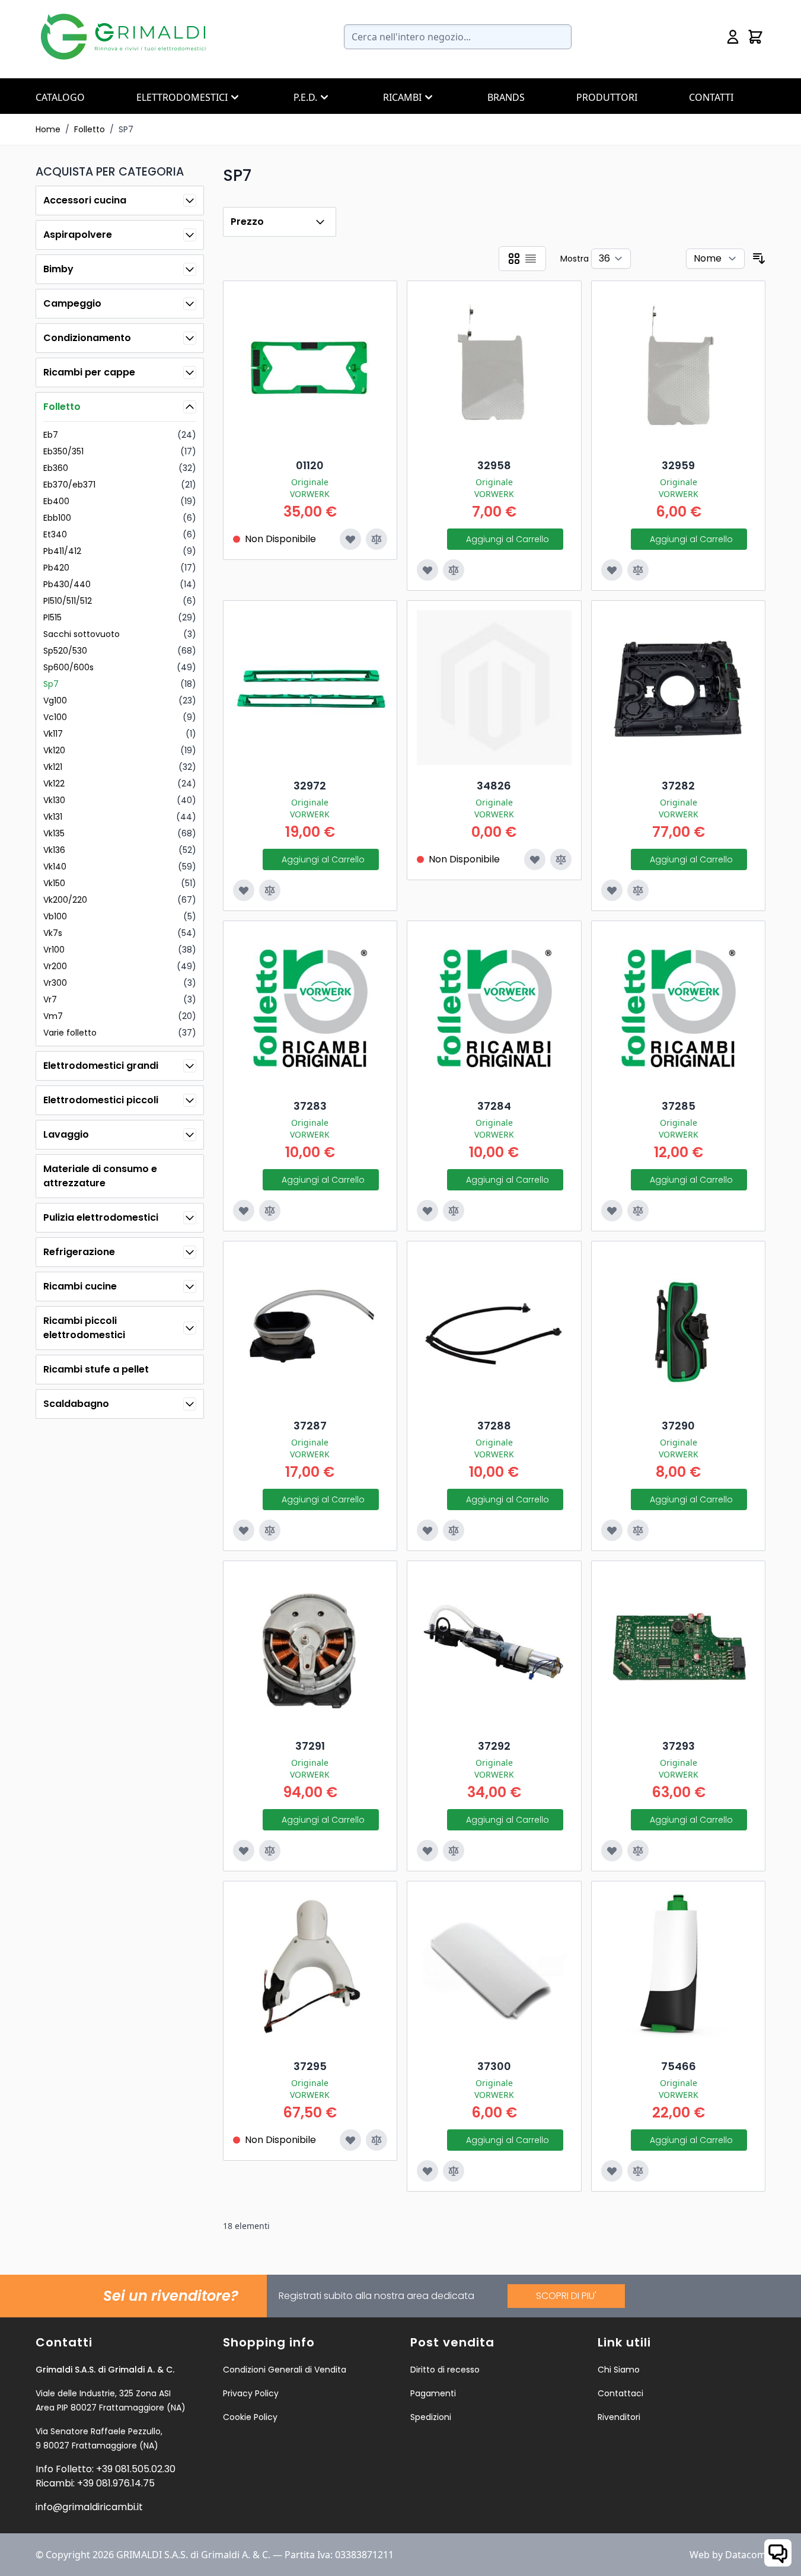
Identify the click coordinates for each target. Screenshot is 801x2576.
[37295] (310, 1968)
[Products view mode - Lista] (531, 259)
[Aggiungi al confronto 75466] (638, 2171)
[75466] (679, 1968)
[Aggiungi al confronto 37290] (638, 1530)
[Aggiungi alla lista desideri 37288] (427, 1530)
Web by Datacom (728, 2555)
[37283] (310, 1008)
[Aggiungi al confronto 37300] (454, 2171)
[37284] (494, 1008)
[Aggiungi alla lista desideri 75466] (612, 2171)
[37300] (494, 1968)
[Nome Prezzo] (715, 259)
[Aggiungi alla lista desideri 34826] (535, 859)
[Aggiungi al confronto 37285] (638, 1211)
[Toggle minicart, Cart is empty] (755, 37)
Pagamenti (433, 2393)
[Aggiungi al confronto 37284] (454, 1211)
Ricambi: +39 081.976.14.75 (95, 2483)
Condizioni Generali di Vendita (285, 2370)
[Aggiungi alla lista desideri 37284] (427, 1211)
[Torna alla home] (125, 37)
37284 (494, 1106)
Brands (506, 97)
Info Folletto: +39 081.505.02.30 (106, 2469)
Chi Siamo (619, 2370)
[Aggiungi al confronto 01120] (376, 539)
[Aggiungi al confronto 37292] (454, 1851)
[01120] (310, 368)
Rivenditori (619, 2417)
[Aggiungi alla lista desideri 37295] (350, 2140)
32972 (310, 786)
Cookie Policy (250, 2417)
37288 (494, 1426)
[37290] (679, 1328)
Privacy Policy (251, 2393)
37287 (310, 1426)
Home (48, 129)
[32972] (310, 688)
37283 (310, 1106)
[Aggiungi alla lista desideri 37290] (612, 1530)
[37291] (310, 1648)
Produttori (607, 97)
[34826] (494, 688)
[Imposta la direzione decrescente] (759, 259)
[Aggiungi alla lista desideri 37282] (612, 890)
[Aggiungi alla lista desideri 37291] (244, 1851)
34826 (494, 786)
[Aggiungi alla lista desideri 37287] (244, 1530)
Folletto (90, 129)
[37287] (310, 1328)
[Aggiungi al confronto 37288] (454, 1530)
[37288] (494, 1328)
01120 (310, 465)
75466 (679, 2066)
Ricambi (402, 97)
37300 (494, 2066)
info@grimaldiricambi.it (89, 2507)
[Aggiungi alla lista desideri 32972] (244, 890)
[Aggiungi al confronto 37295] (376, 2140)
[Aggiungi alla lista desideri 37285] (612, 1211)
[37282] (679, 688)
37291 (310, 1746)
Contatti (711, 97)
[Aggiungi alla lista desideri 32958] (427, 570)
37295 (310, 2066)
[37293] (679, 1648)
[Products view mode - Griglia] (514, 259)
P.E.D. (305, 97)
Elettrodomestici (182, 97)
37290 (678, 1426)
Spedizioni (431, 2417)
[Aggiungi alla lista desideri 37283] (244, 1211)
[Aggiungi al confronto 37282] (638, 890)
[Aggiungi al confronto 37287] (270, 1530)
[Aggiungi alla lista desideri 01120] (350, 539)
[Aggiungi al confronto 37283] (270, 1211)
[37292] (494, 1648)
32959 (678, 465)
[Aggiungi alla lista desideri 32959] (612, 570)
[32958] (494, 368)
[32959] (679, 368)
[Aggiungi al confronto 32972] (270, 890)
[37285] (679, 1008)
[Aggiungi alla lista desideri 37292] (427, 1851)
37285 (679, 1106)
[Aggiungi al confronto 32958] (454, 570)
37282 (678, 786)
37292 (494, 1746)
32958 (494, 465)
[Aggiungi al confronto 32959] (638, 570)
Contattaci (620, 2393)
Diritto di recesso (445, 2370)
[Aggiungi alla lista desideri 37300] (427, 2171)
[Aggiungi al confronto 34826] (561, 859)
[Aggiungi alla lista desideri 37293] (612, 1851)
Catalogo (60, 97)
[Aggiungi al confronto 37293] (638, 1851)
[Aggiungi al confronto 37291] (270, 1851)
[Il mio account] (733, 37)
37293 (679, 1746)
